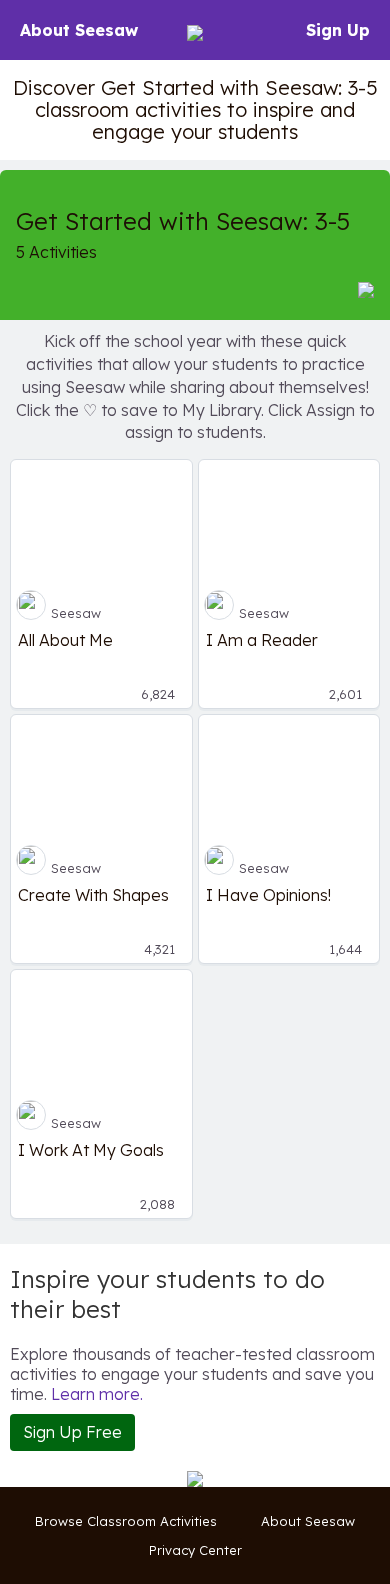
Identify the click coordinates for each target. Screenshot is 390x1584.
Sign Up (338, 30)
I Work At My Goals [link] (91, 1150)
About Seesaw (79, 30)
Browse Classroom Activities (126, 1521)
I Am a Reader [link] (262, 640)
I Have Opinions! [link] (268, 895)
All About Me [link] (65, 640)
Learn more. (97, 1394)
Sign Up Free (72, 1432)
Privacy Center (195, 1550)
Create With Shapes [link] (93, 895)
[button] (366, 289)
